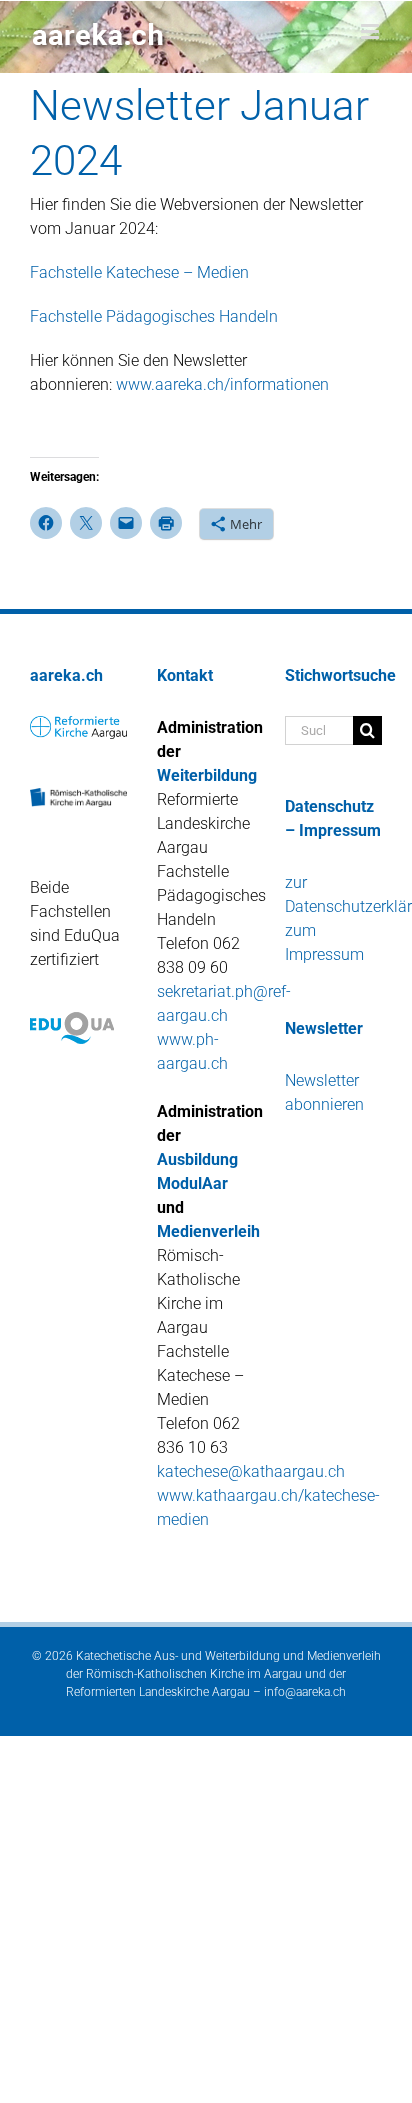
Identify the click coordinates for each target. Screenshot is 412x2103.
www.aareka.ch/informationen (222, 384)
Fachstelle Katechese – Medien (139, 272)
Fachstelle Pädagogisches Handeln (154, 316)
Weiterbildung (207, 775)
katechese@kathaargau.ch (251, 1471)
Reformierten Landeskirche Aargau (158, 1692)
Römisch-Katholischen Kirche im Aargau (194, 1674)
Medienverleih (208, 1231)
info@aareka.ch (305, 1692)
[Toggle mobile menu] (371, 31)
